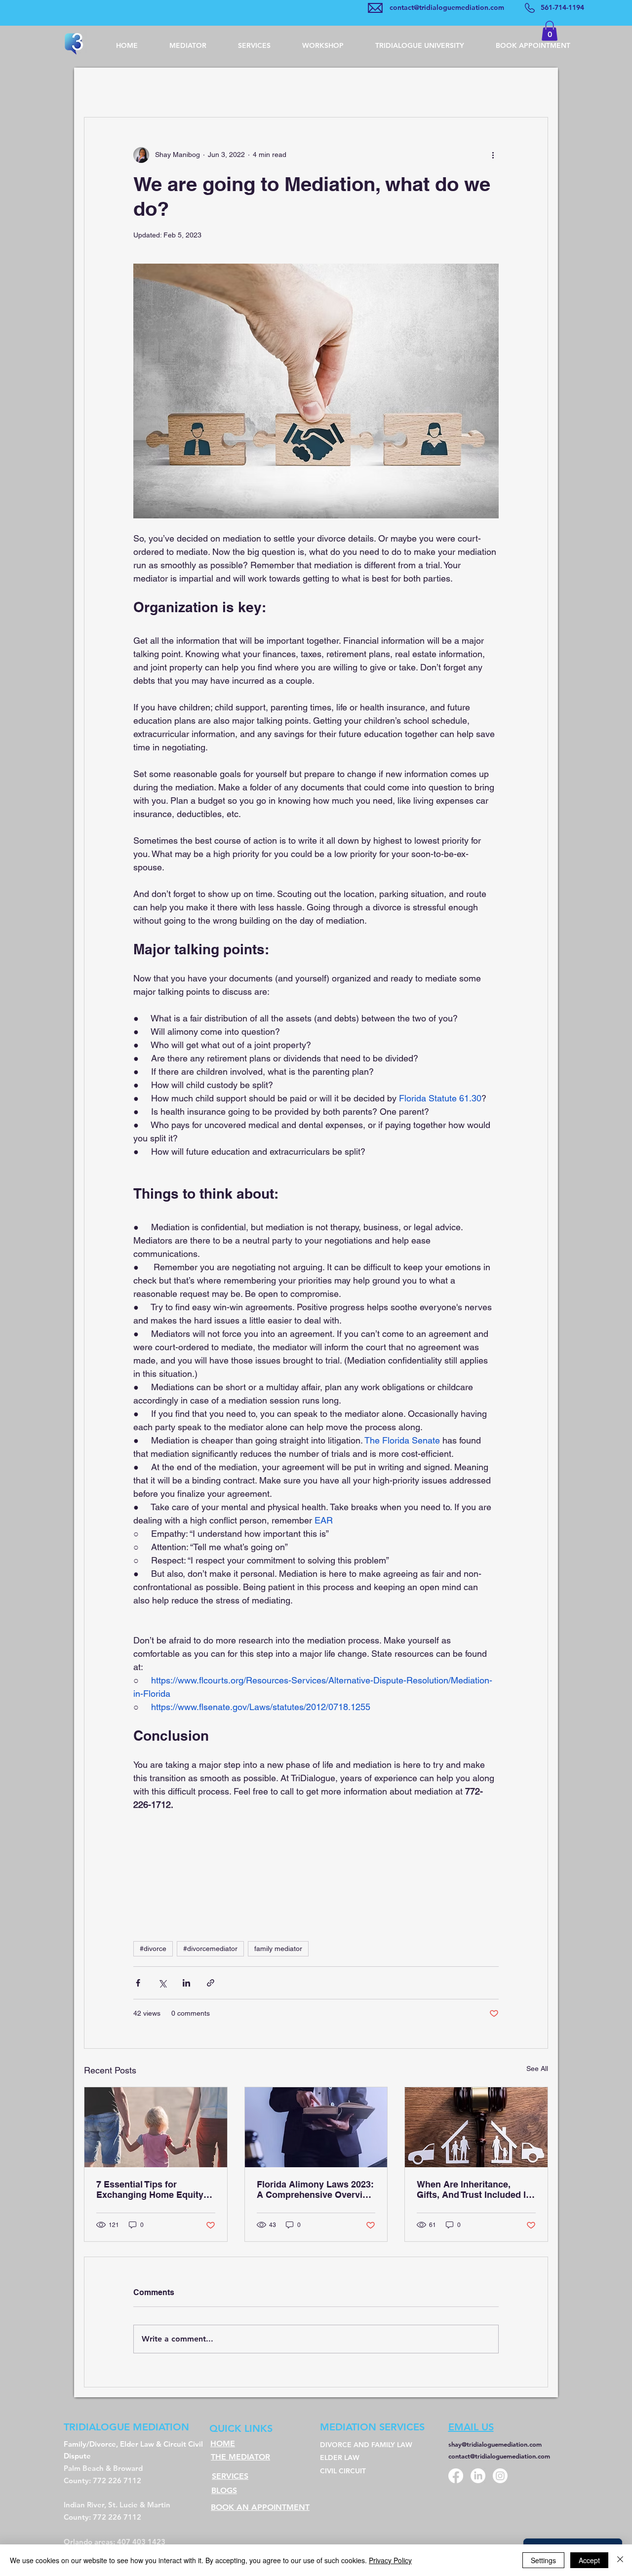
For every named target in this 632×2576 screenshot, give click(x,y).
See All (537, 2069)
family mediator (278, 1949)
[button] (550, 31)
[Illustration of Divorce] (476, 2127)
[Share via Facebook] (138, 1983)
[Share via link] (211, 1983)
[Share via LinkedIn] (186, 1983)
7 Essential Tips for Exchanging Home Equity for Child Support (150, 2189)
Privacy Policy (390, 2560)
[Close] (620, 2560)
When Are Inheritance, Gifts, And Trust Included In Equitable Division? (474, 2189)
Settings (543, 2560)
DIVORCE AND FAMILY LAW (367, 2445)
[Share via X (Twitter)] (162, 1983)
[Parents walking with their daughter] (156, 2127)
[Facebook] (456, 2476)
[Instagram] (500, 2476)
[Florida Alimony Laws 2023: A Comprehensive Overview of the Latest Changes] (316, 2127)
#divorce (153, 1949)
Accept (589, 2560)
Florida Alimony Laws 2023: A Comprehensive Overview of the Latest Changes (316, 2189)
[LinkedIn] (478, 2476)
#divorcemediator (210, 1949)
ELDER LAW (341, 2458)
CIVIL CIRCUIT (344, 2471)
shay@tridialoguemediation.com (495, 2444)
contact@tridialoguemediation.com (447, 7)
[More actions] (493, 155)
